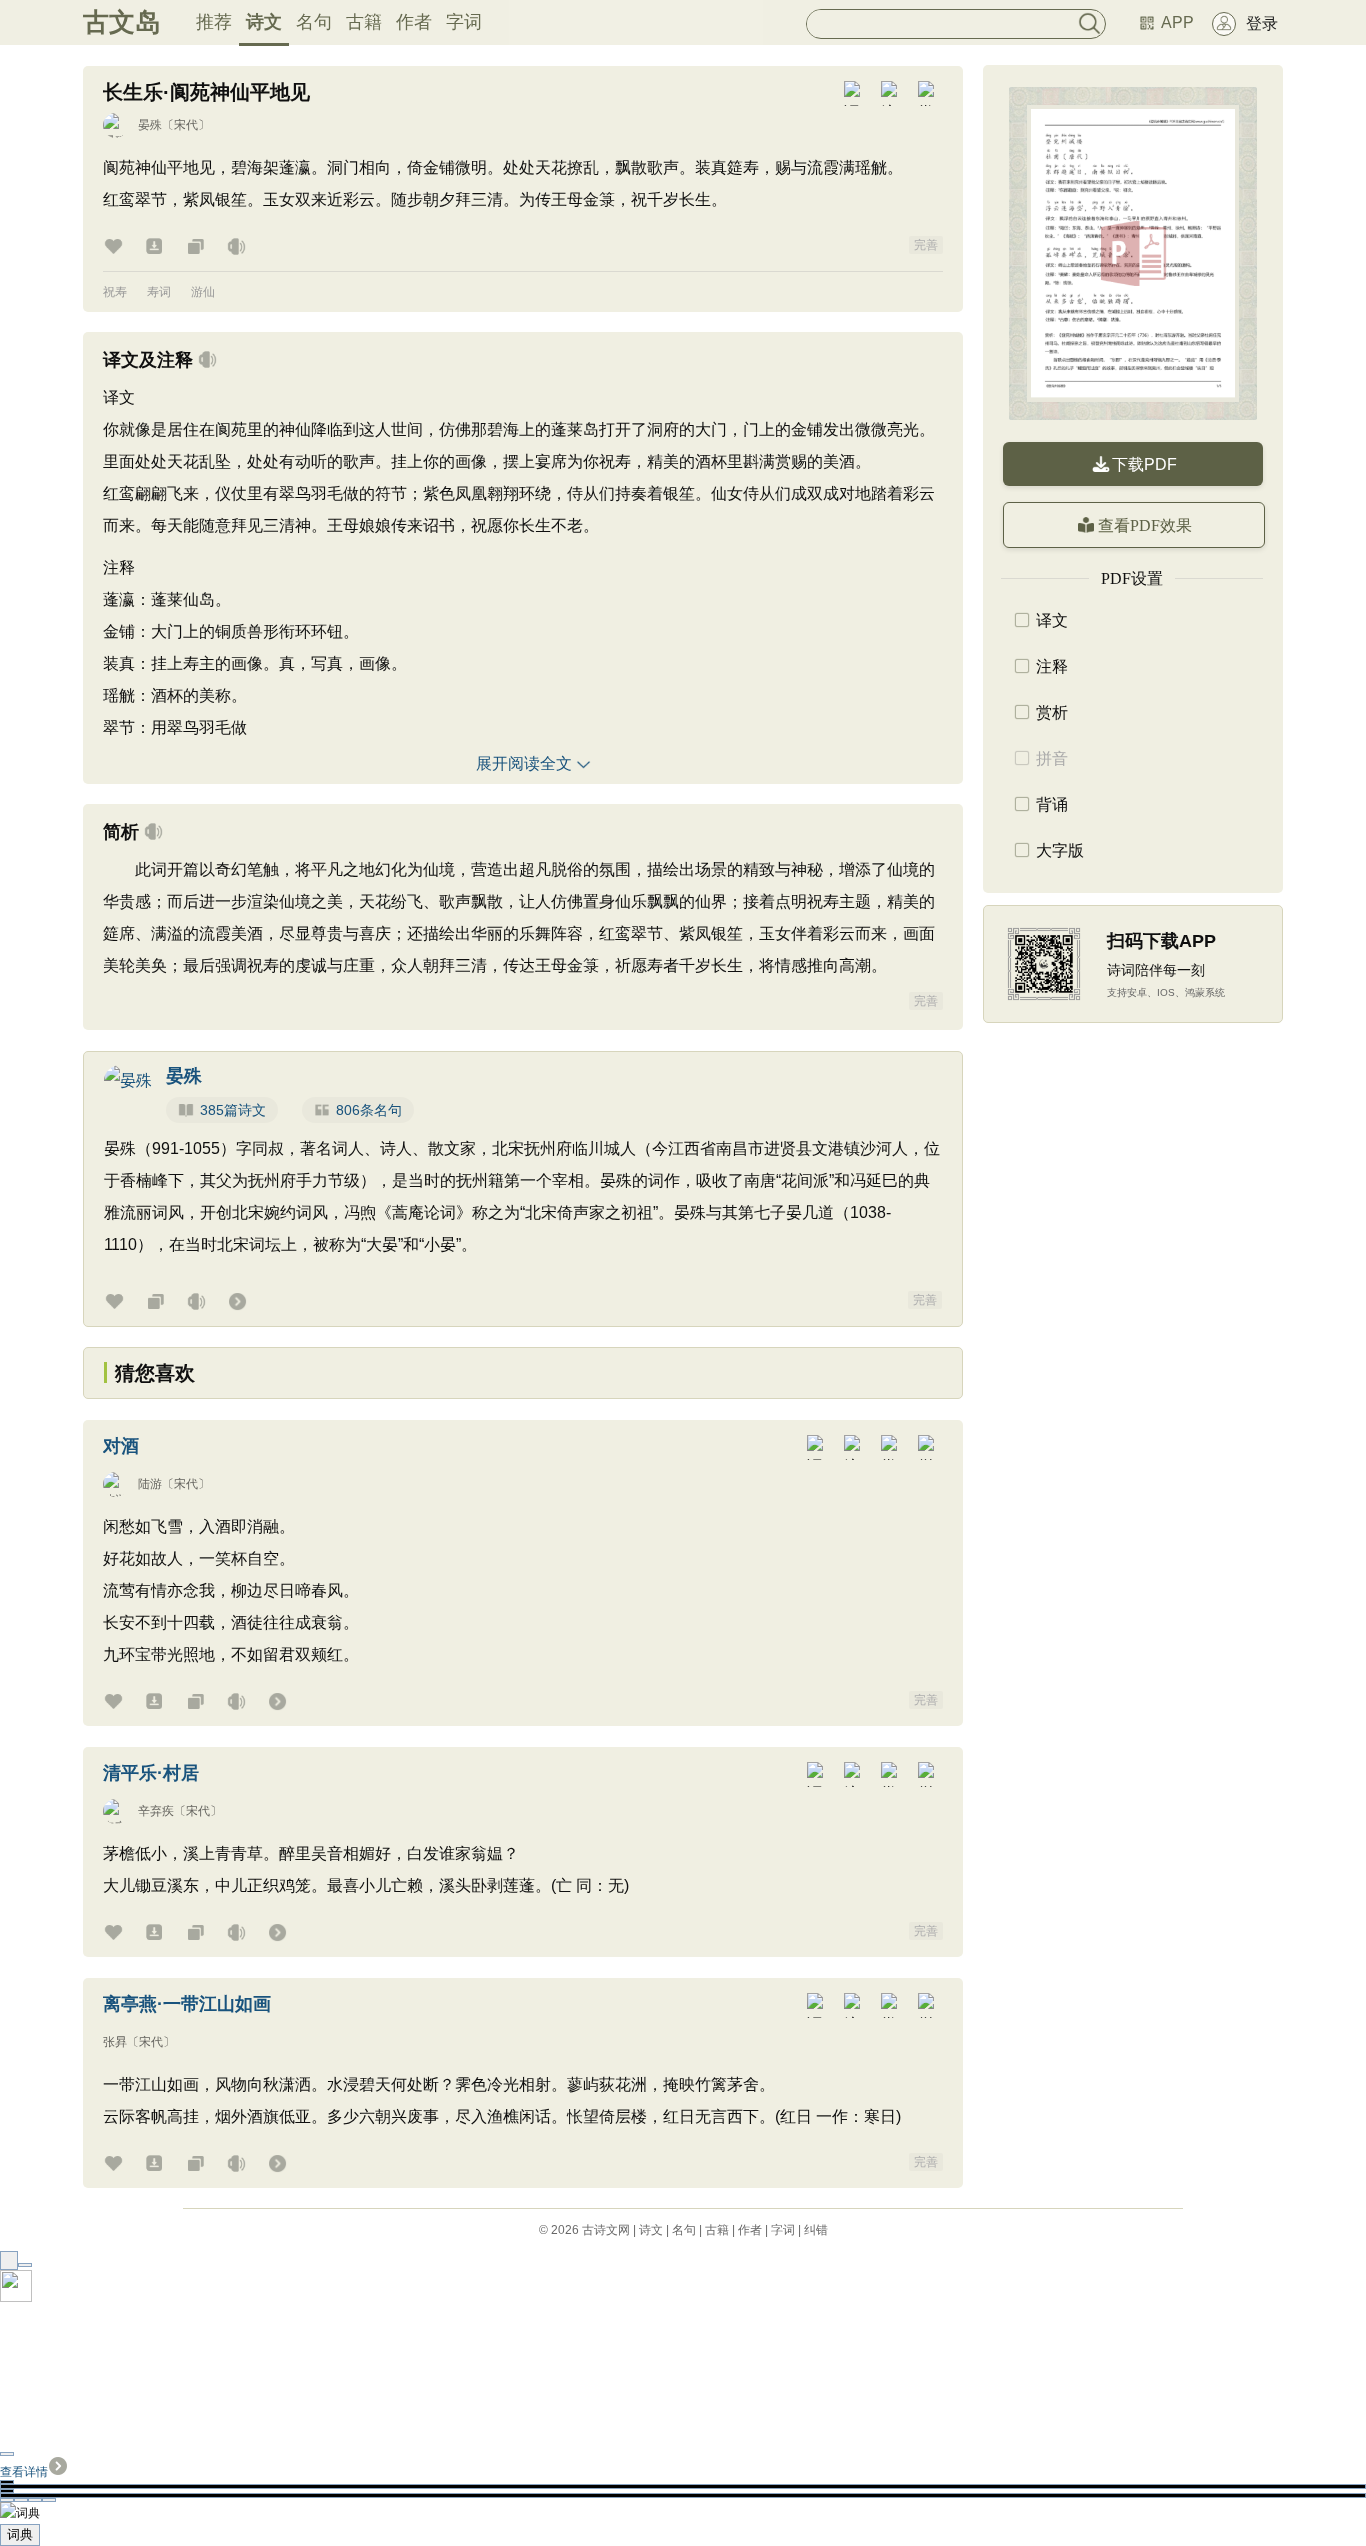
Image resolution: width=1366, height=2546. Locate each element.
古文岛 (122, 22)
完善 (926, 245)
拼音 (1052, 758)
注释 (1052, 666)
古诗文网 (606, 2230)
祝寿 (115, 292)
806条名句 (369, 1110)
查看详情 (24, 2472)
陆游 (150, 1484)
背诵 (1052, 804)
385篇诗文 (233, 1110)
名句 (314, 22)
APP (1177, 22)
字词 (464, 22)
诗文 (264, 22)
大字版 (1060, 850)
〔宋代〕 (186, 125)
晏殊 (150, 125)
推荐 (214, 22)
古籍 (364, 22)
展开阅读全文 (524, 763)
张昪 (115, 2042)
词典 (20, 2534)
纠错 (816, 2230)
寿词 (159, 292)
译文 (1052, 620)
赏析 (1052, 712)
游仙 (203, 292)
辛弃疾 (156, 1811)
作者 (414, 22)
